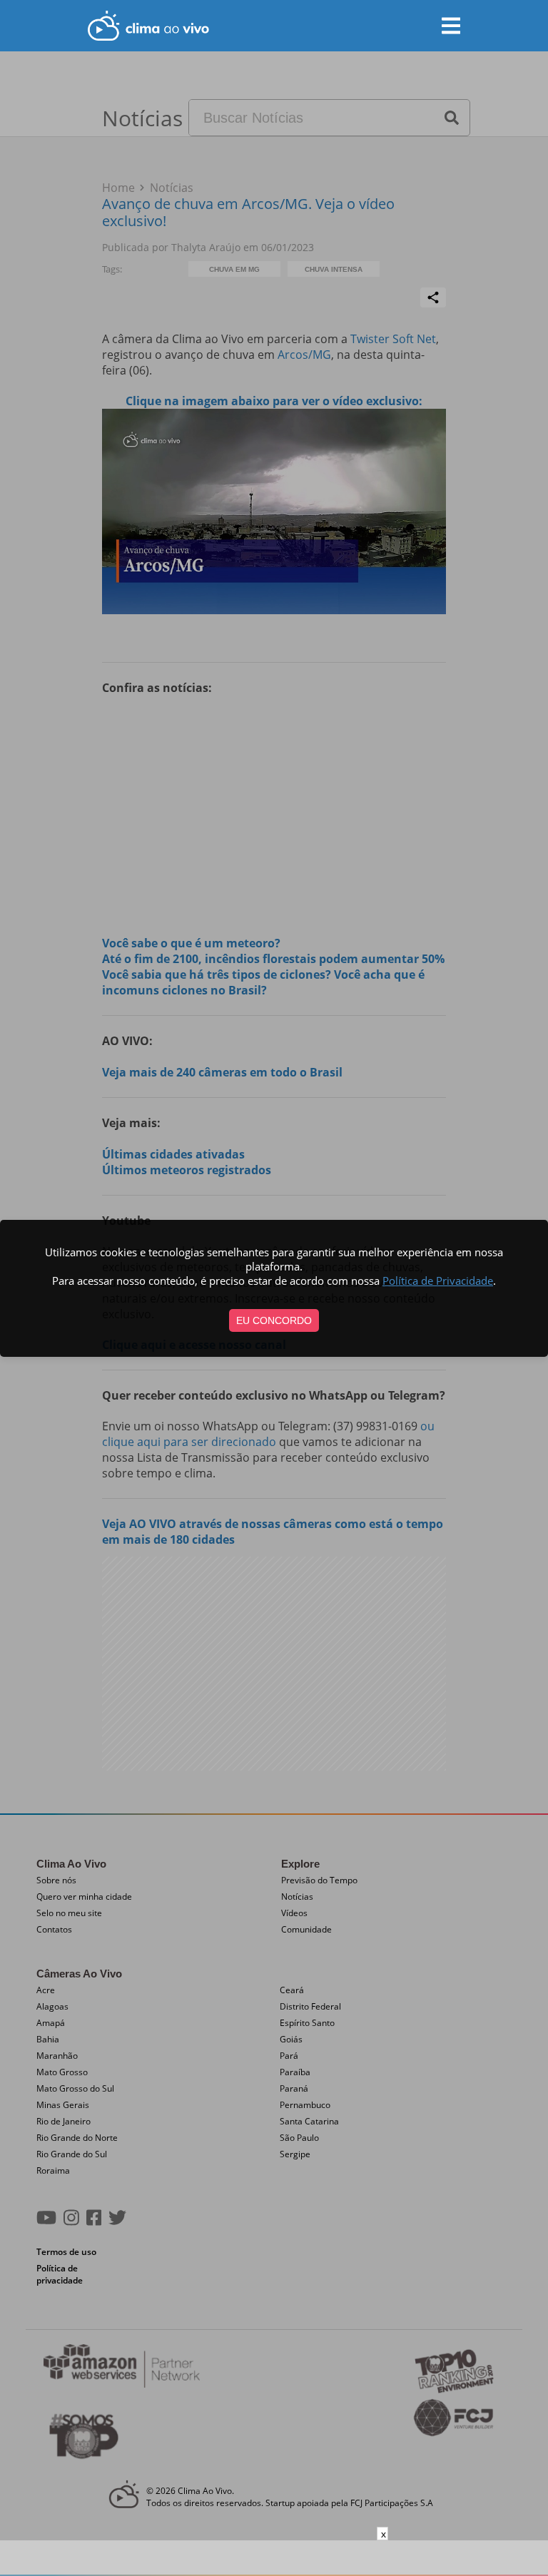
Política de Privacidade (438, 1281)
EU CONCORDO (274, 1320)
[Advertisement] (274, 2558)
